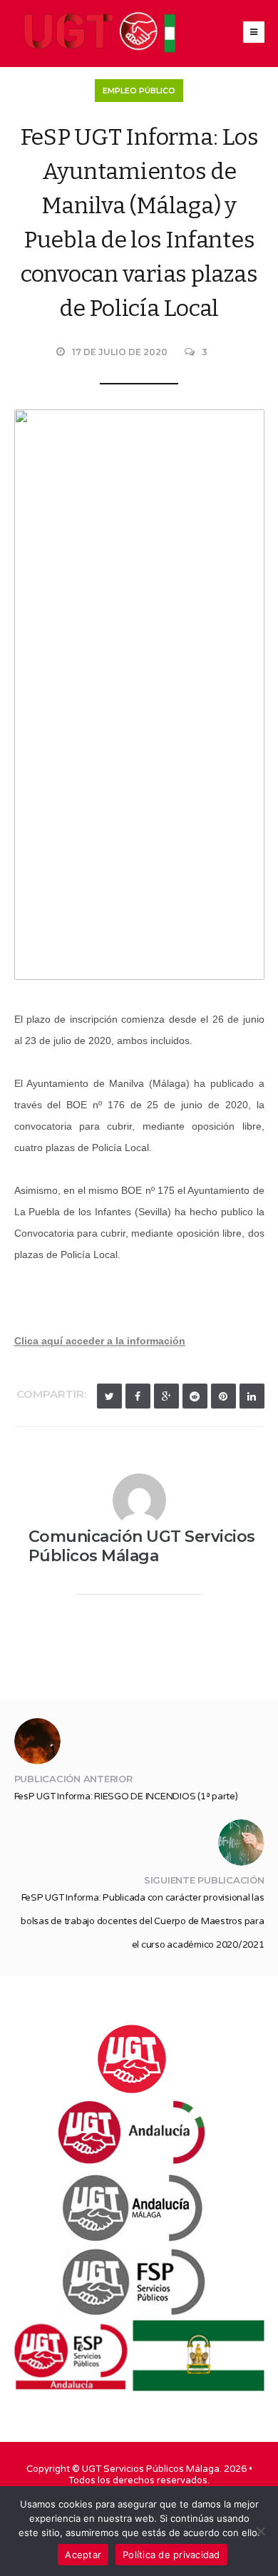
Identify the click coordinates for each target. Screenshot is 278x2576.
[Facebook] (138, 1396)
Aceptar (83, 2555)
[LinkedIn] (252, 1396)
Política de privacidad (171, 2555)
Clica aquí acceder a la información (100, 1341)
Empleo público (139, 91)
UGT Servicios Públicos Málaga (151, 2469)
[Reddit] (195, 1396)
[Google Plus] (166, 1396)
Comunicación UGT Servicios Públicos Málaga (142, 1546)
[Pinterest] (223, 1396)
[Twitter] (109, 1396)
